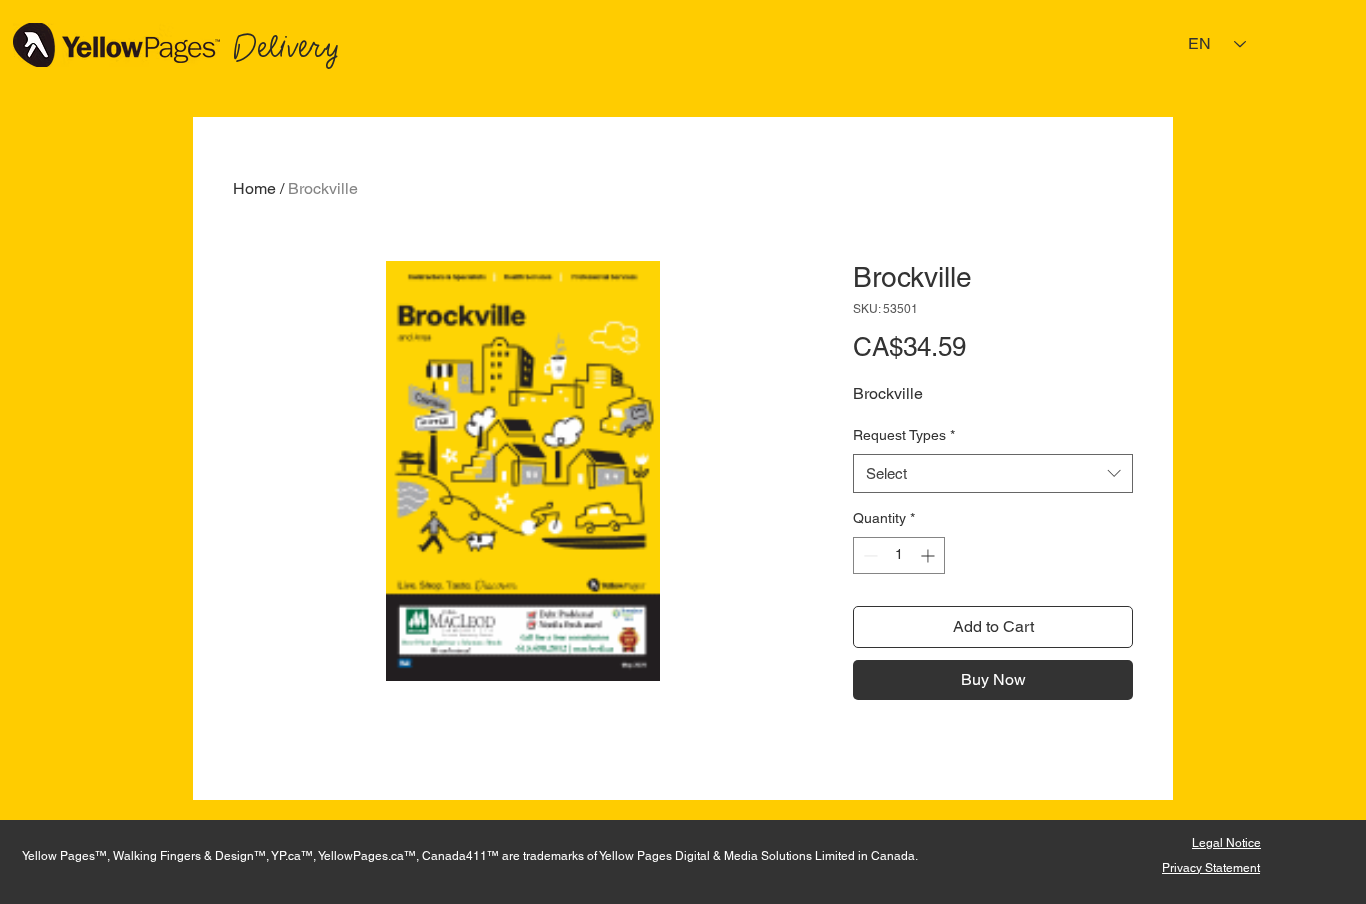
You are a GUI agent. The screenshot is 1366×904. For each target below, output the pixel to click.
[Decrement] (868, 555)
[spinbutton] (899, 555)
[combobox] (993, 473)
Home (254, 188)
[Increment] (929, 555)
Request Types (904, 435)
